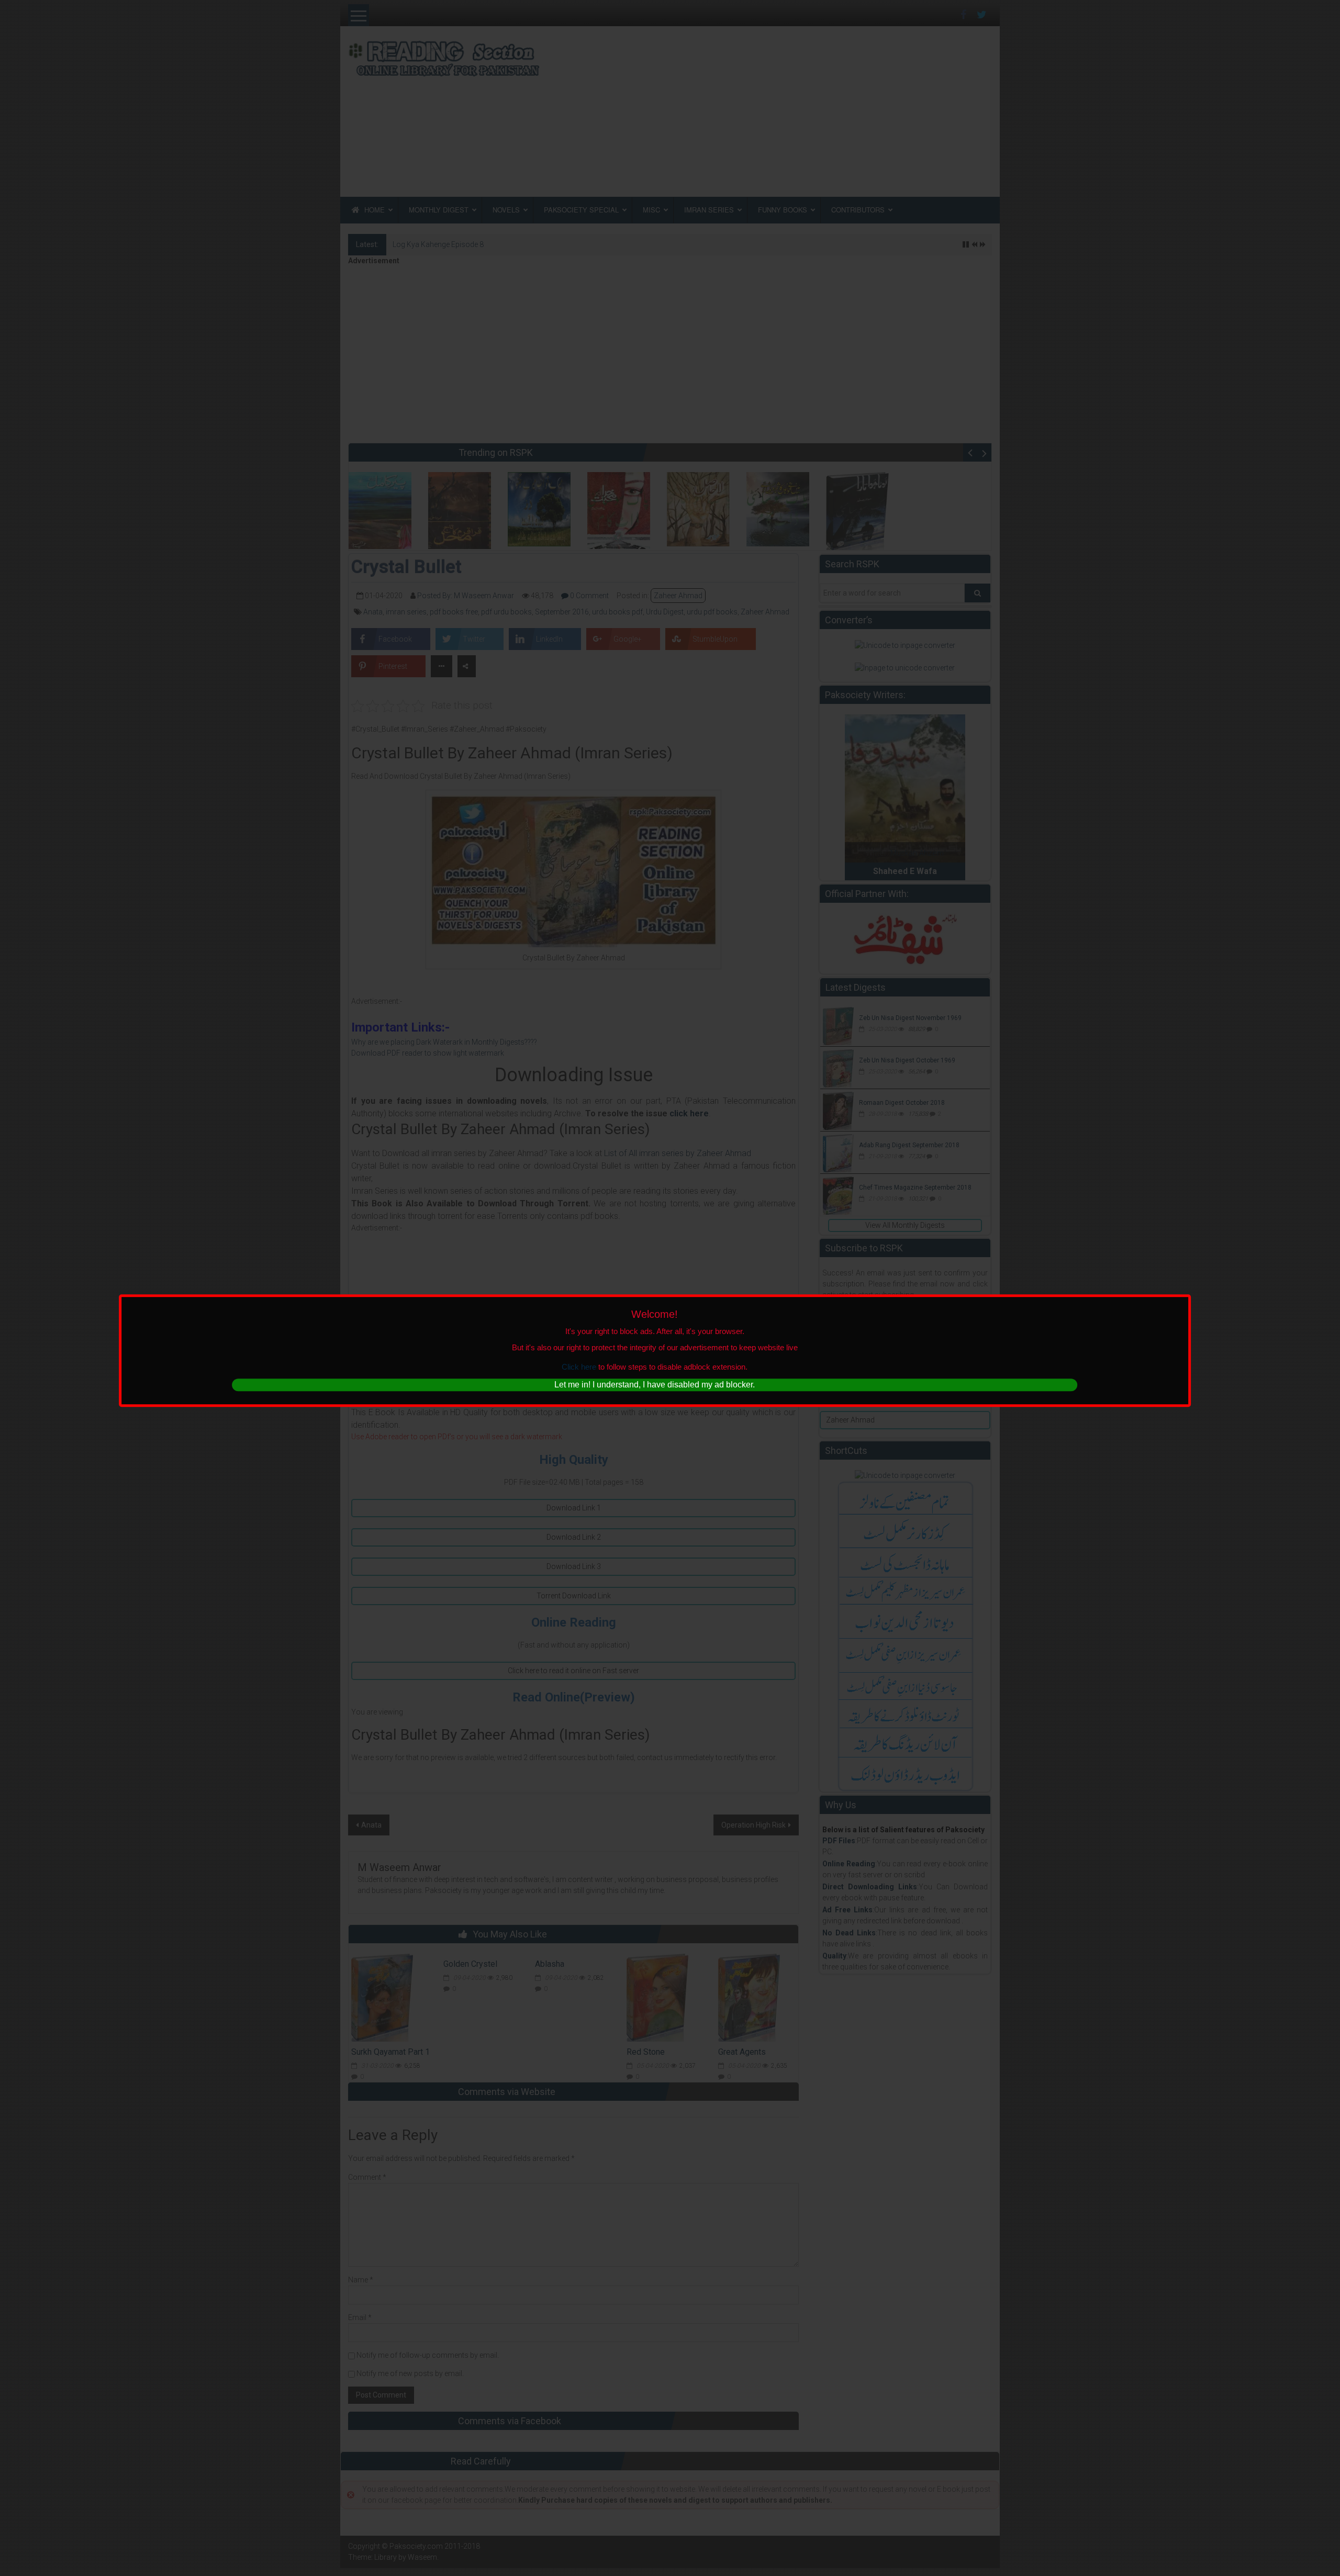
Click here (579, 1367)
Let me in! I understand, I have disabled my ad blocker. (655, 1385)
